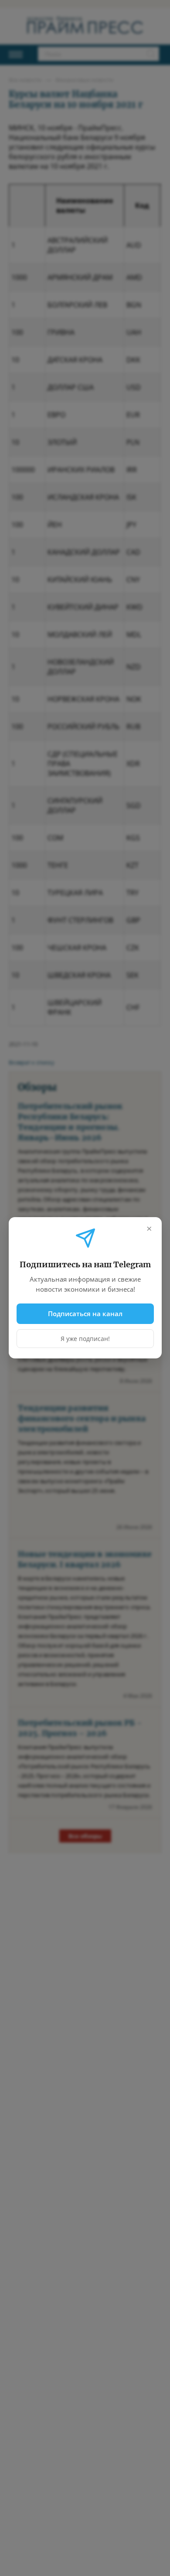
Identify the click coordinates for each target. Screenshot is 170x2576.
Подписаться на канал (85, 1314)
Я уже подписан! (85, 1339)
